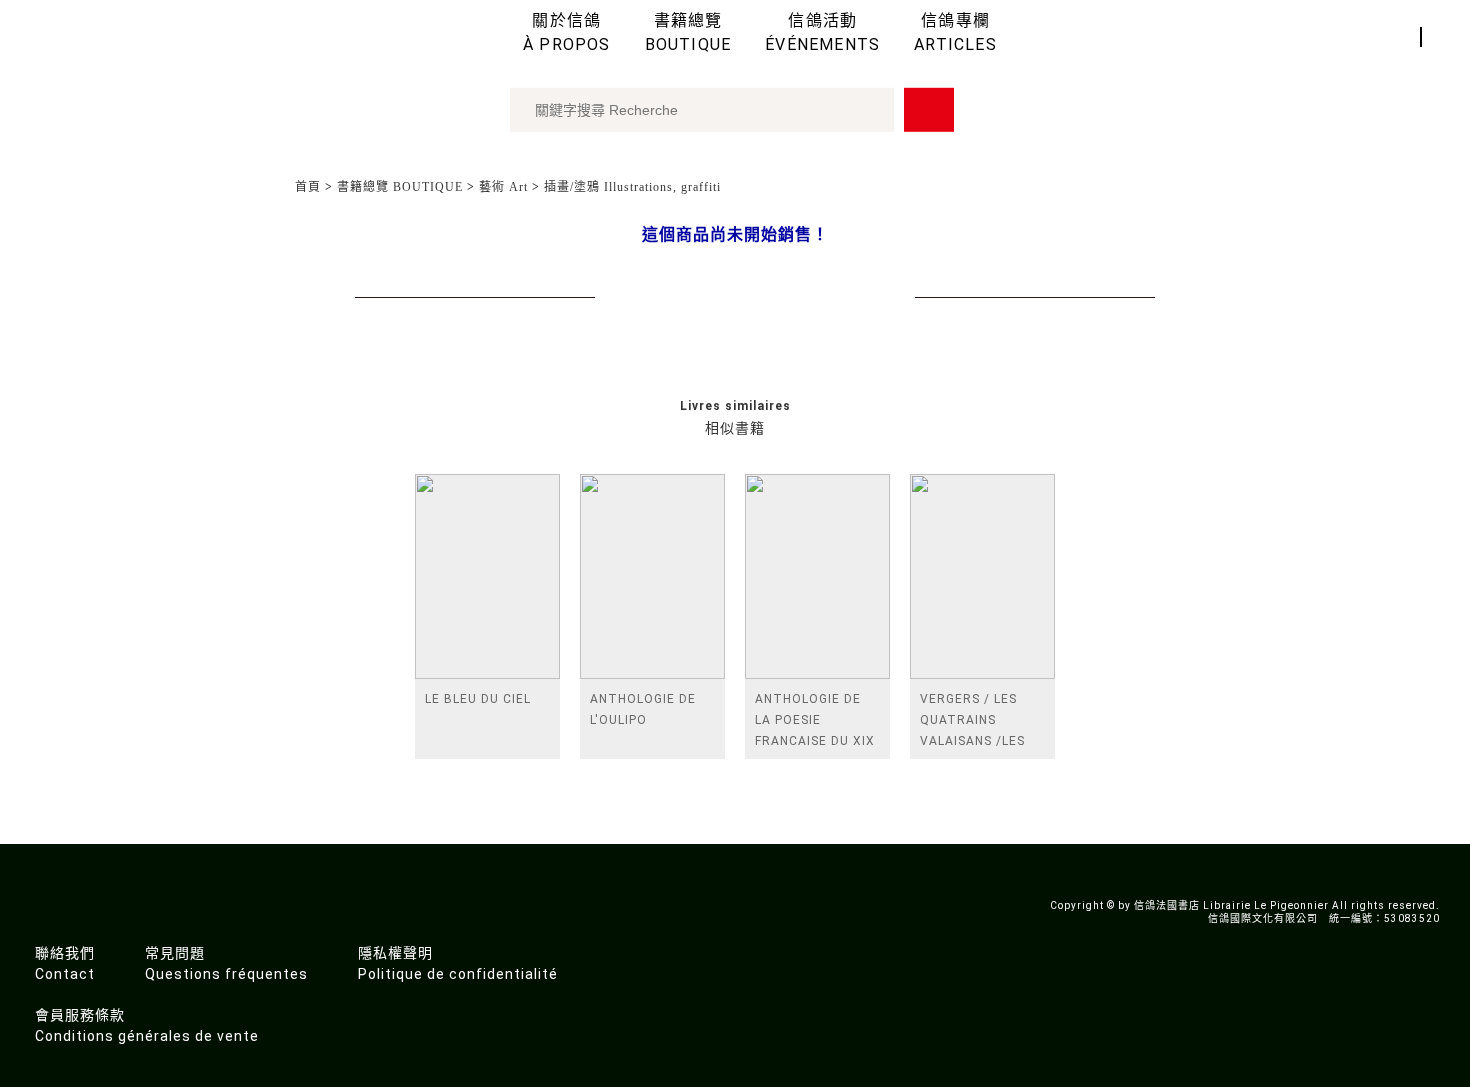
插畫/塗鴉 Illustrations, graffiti (632, 187)
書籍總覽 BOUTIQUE (400, 187)
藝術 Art (503, 187)
